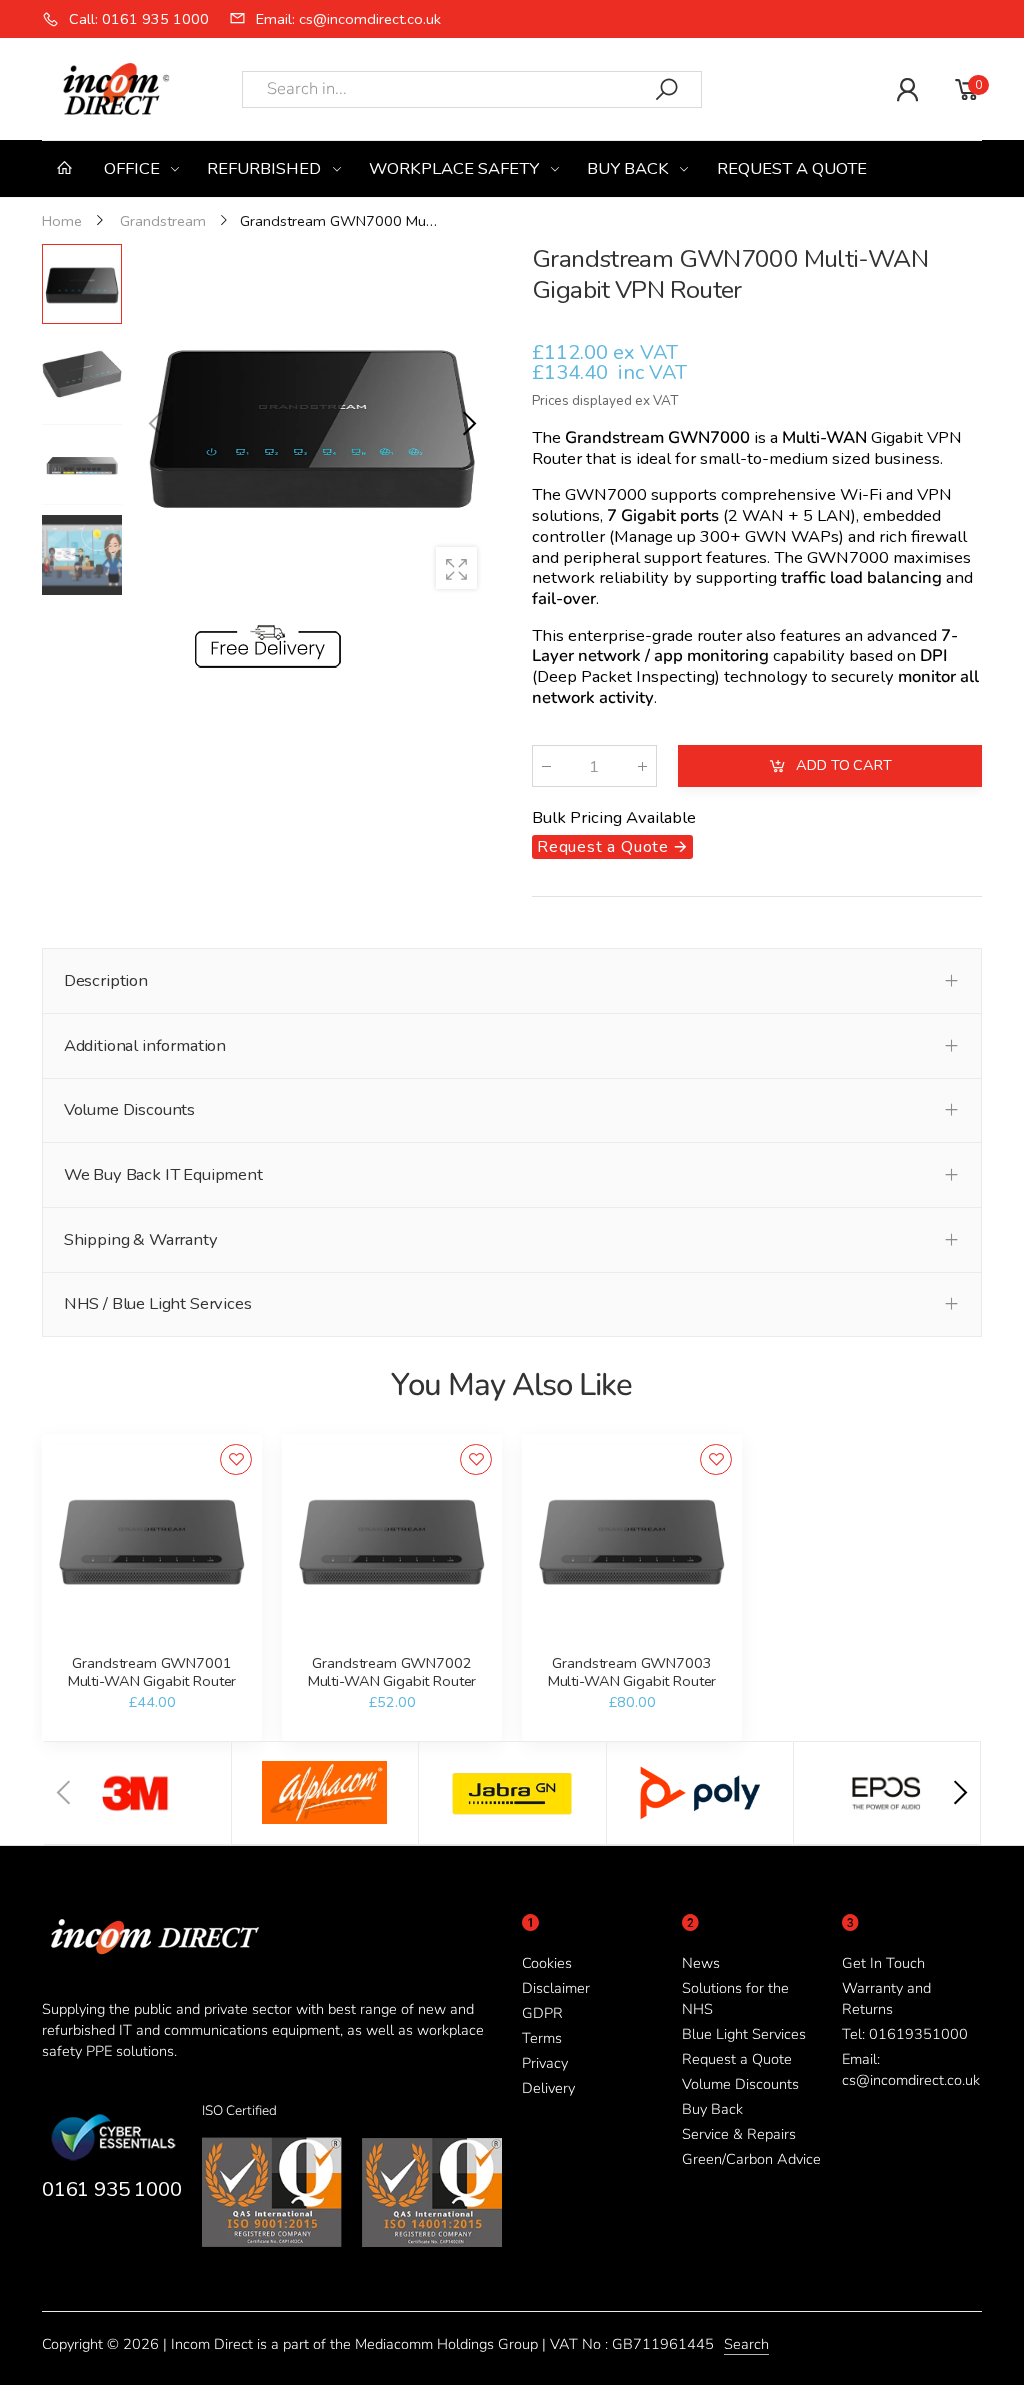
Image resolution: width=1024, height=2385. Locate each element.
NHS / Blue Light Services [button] (158, 1303)
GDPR (542, 2013)
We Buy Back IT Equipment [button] (163, 1174)
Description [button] (106, 980)
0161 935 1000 (111, 2189)
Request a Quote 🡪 (612, 847)
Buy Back (712, 2109)
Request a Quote (737, 2059)
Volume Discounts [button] (129, 1109)
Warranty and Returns (886, 1998)
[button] (467, 424)
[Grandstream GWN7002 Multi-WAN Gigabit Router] (391, 1543)
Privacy (545, 2063)
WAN (763, 515)
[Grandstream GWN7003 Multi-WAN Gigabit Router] (631, 1543)
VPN (944, 437)
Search (746, 2344)
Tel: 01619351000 (905, 2034)
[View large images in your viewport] (457, 568)
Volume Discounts (740, 2084)
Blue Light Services (744, 2034)
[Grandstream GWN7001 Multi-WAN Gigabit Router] (151, 1543)
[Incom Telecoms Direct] (137, 1793)
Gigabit (897, 437)
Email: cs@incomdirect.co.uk (911, 2069)
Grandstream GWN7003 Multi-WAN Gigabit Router (632, 1672)
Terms (542, 2038)
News (701, 1963)
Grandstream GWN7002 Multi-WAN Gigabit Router (392, 1672)
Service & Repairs (739, 2134)
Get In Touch (883, 1963)
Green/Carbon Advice (751, 2159)
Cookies (547, 1963)
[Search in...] (667, 89)
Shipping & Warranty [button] (141, 1239)
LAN (834, 515)
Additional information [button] (145, 1045)
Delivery (548, 2088)
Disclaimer (556, 1988)
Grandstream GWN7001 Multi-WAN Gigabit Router (152, 1672)
